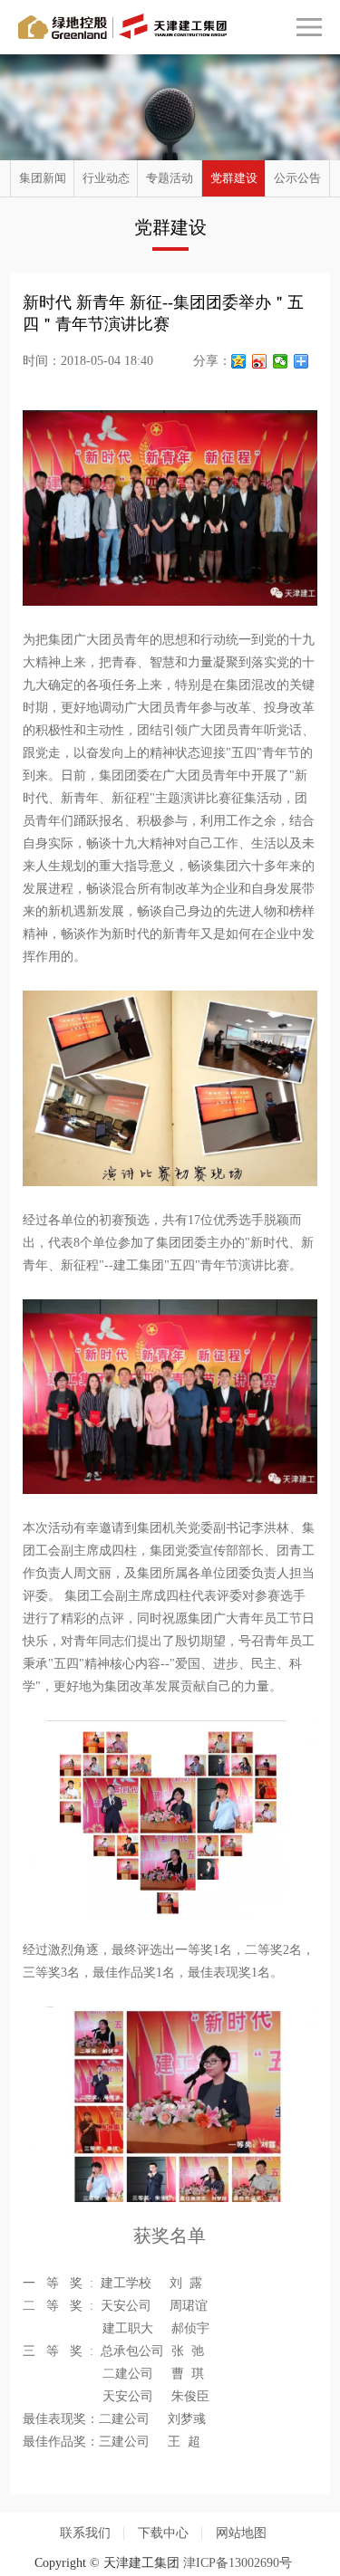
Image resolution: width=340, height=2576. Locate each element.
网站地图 (241, 2533)
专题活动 (170, 178)
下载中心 (163, 2533)
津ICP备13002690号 (238, 2563)
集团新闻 (43, 178)
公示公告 (297, 178)
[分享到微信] (281, 361)
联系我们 (85, 2533)
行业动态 (106, 178)
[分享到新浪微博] (260, 361)
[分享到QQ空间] (239, 361)
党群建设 (234, 178)
